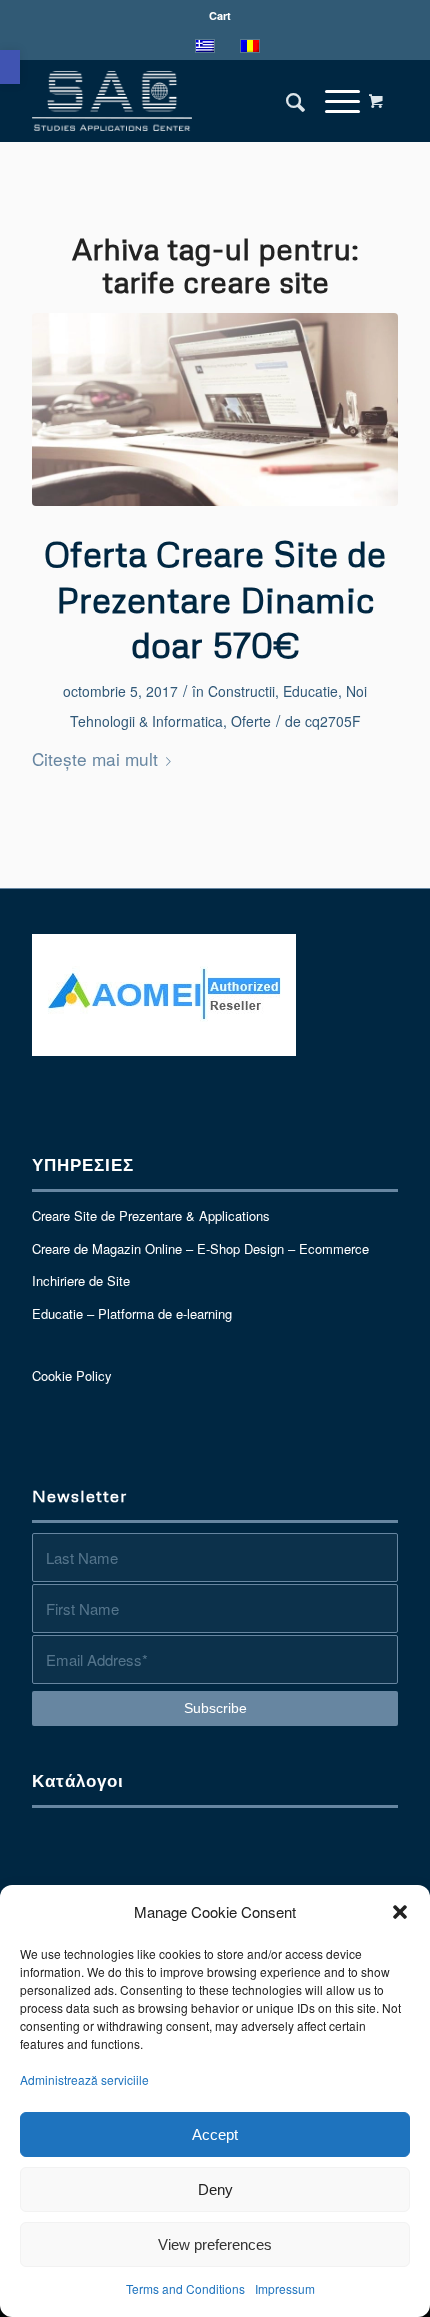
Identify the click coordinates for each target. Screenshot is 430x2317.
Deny (215, 2189)
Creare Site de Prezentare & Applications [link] (151, 1215)
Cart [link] (220, 15)
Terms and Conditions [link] (185, 2288)
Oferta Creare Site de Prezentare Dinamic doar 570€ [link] (215, 599)
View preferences (215, 2244)
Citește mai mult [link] (95, 758)
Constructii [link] (241, 691)
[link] (10, 67)
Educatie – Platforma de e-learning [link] (132, 1313)
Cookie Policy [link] (72, 1375)
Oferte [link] (251, 721)
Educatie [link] (310, 691)
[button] (400, 1912)
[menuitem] (220, 15)
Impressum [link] (285, 2288)
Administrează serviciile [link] (84, 2079)
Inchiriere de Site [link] (81, 1280)
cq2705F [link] (333, 721)
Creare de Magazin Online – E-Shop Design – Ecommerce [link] (200, 1248)
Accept (215, 2134)
